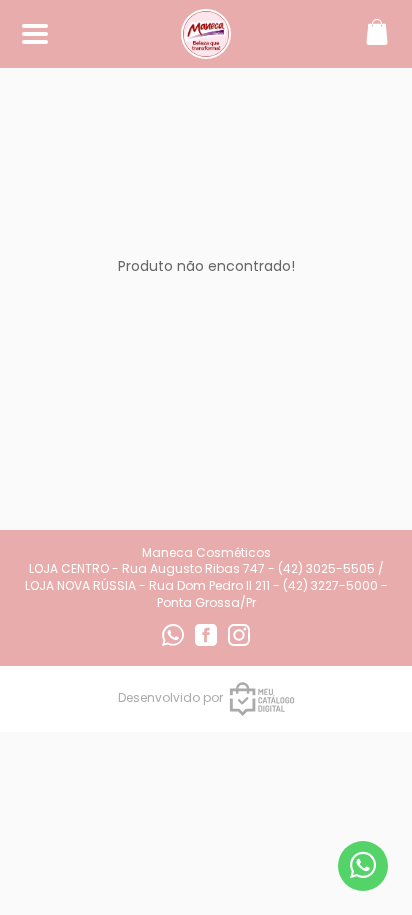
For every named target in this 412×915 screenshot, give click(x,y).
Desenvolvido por (170, 697)
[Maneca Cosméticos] (206, 48)
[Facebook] (207, 641)
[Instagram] (239, 641)
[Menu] (35, 34)
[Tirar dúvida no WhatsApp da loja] (363, 865)
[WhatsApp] (174, 641)
